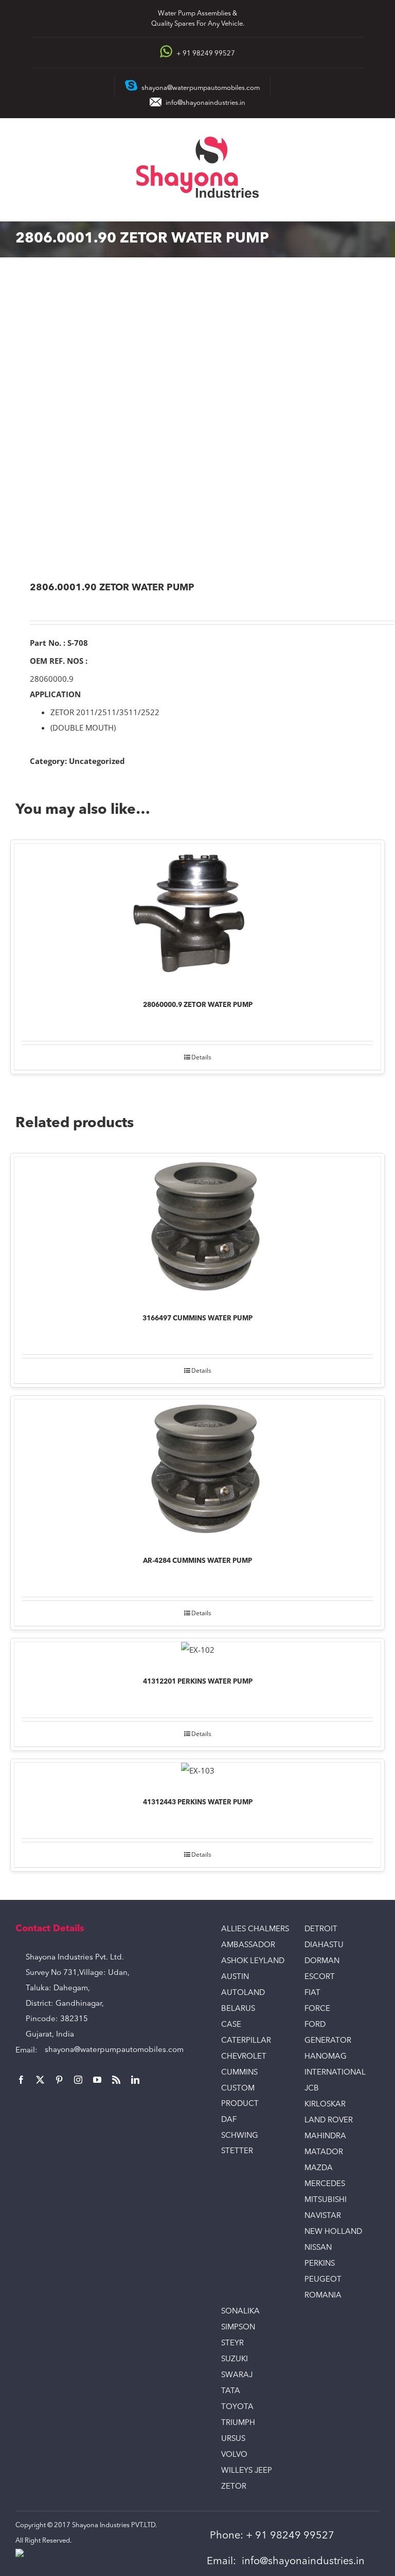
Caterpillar (246, 2041)
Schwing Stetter (240, 2144)
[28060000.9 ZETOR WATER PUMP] (197, 915)
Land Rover (329, 2121)
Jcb (312, 2089)
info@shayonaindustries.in (205, 103)
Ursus (233, 2439)
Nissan (318, 2248)
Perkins (320, 2264)
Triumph (238, 2423)
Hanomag (326, 2057)
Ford (315, 2025)
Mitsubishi (326, 2200)
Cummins (239, 2073)
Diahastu (324, 1945)
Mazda (319, 2168)
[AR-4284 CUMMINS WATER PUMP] (197, 1471)
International (335, 2073)
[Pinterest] (59, 2080)
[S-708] (197, 421)
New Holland (333, 2232)
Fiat (312, 1993)
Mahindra (325, 2136)
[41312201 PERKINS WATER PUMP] (197, 1652)
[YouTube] (97, 2080)
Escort (320, 1977)
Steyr (232, 2344)
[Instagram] (78, 2080)
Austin (235, 1977)
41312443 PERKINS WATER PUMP (198, 1803)
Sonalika (240, 2312)
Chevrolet (244, 2057)
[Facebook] (21, 2080)
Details (201, 1057)
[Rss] (116, 2080)
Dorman (322, 1961)
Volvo (234, 2455)
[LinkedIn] (135, 2080)
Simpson (238, 2328)
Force (317, 2009)
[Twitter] (40, 2080)
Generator (328, 2041)
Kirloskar (325, 2105)
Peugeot (323, 2280)
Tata (231, 2391)
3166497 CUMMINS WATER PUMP (197, 1319)
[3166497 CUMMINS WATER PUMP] (197, 1228)
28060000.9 (52, 679)
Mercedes (325, 2184)
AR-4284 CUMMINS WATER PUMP (197, 1561)
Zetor (234, 2487)
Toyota (237, 2407)
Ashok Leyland (253, 1961)
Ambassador (248, 1945)
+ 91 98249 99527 (290, 2536)
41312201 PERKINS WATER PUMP (198, 1682)
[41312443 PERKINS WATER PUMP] (197, 1773)
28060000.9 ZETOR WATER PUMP (198, 1005)
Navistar (323, 2216)
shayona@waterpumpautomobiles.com (114, 2050)
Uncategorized (97, 761)
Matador (324, 2152)
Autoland (243, 1993)
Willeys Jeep (247, 2471)
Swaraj (237, 2375)
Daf (229, 2120)
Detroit (321, 1929)
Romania (323, 2296)
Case (231, 2025)
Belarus (238, 2009)
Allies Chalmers (255, 1929)
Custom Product (240, 2096)
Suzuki (235, 2359)
